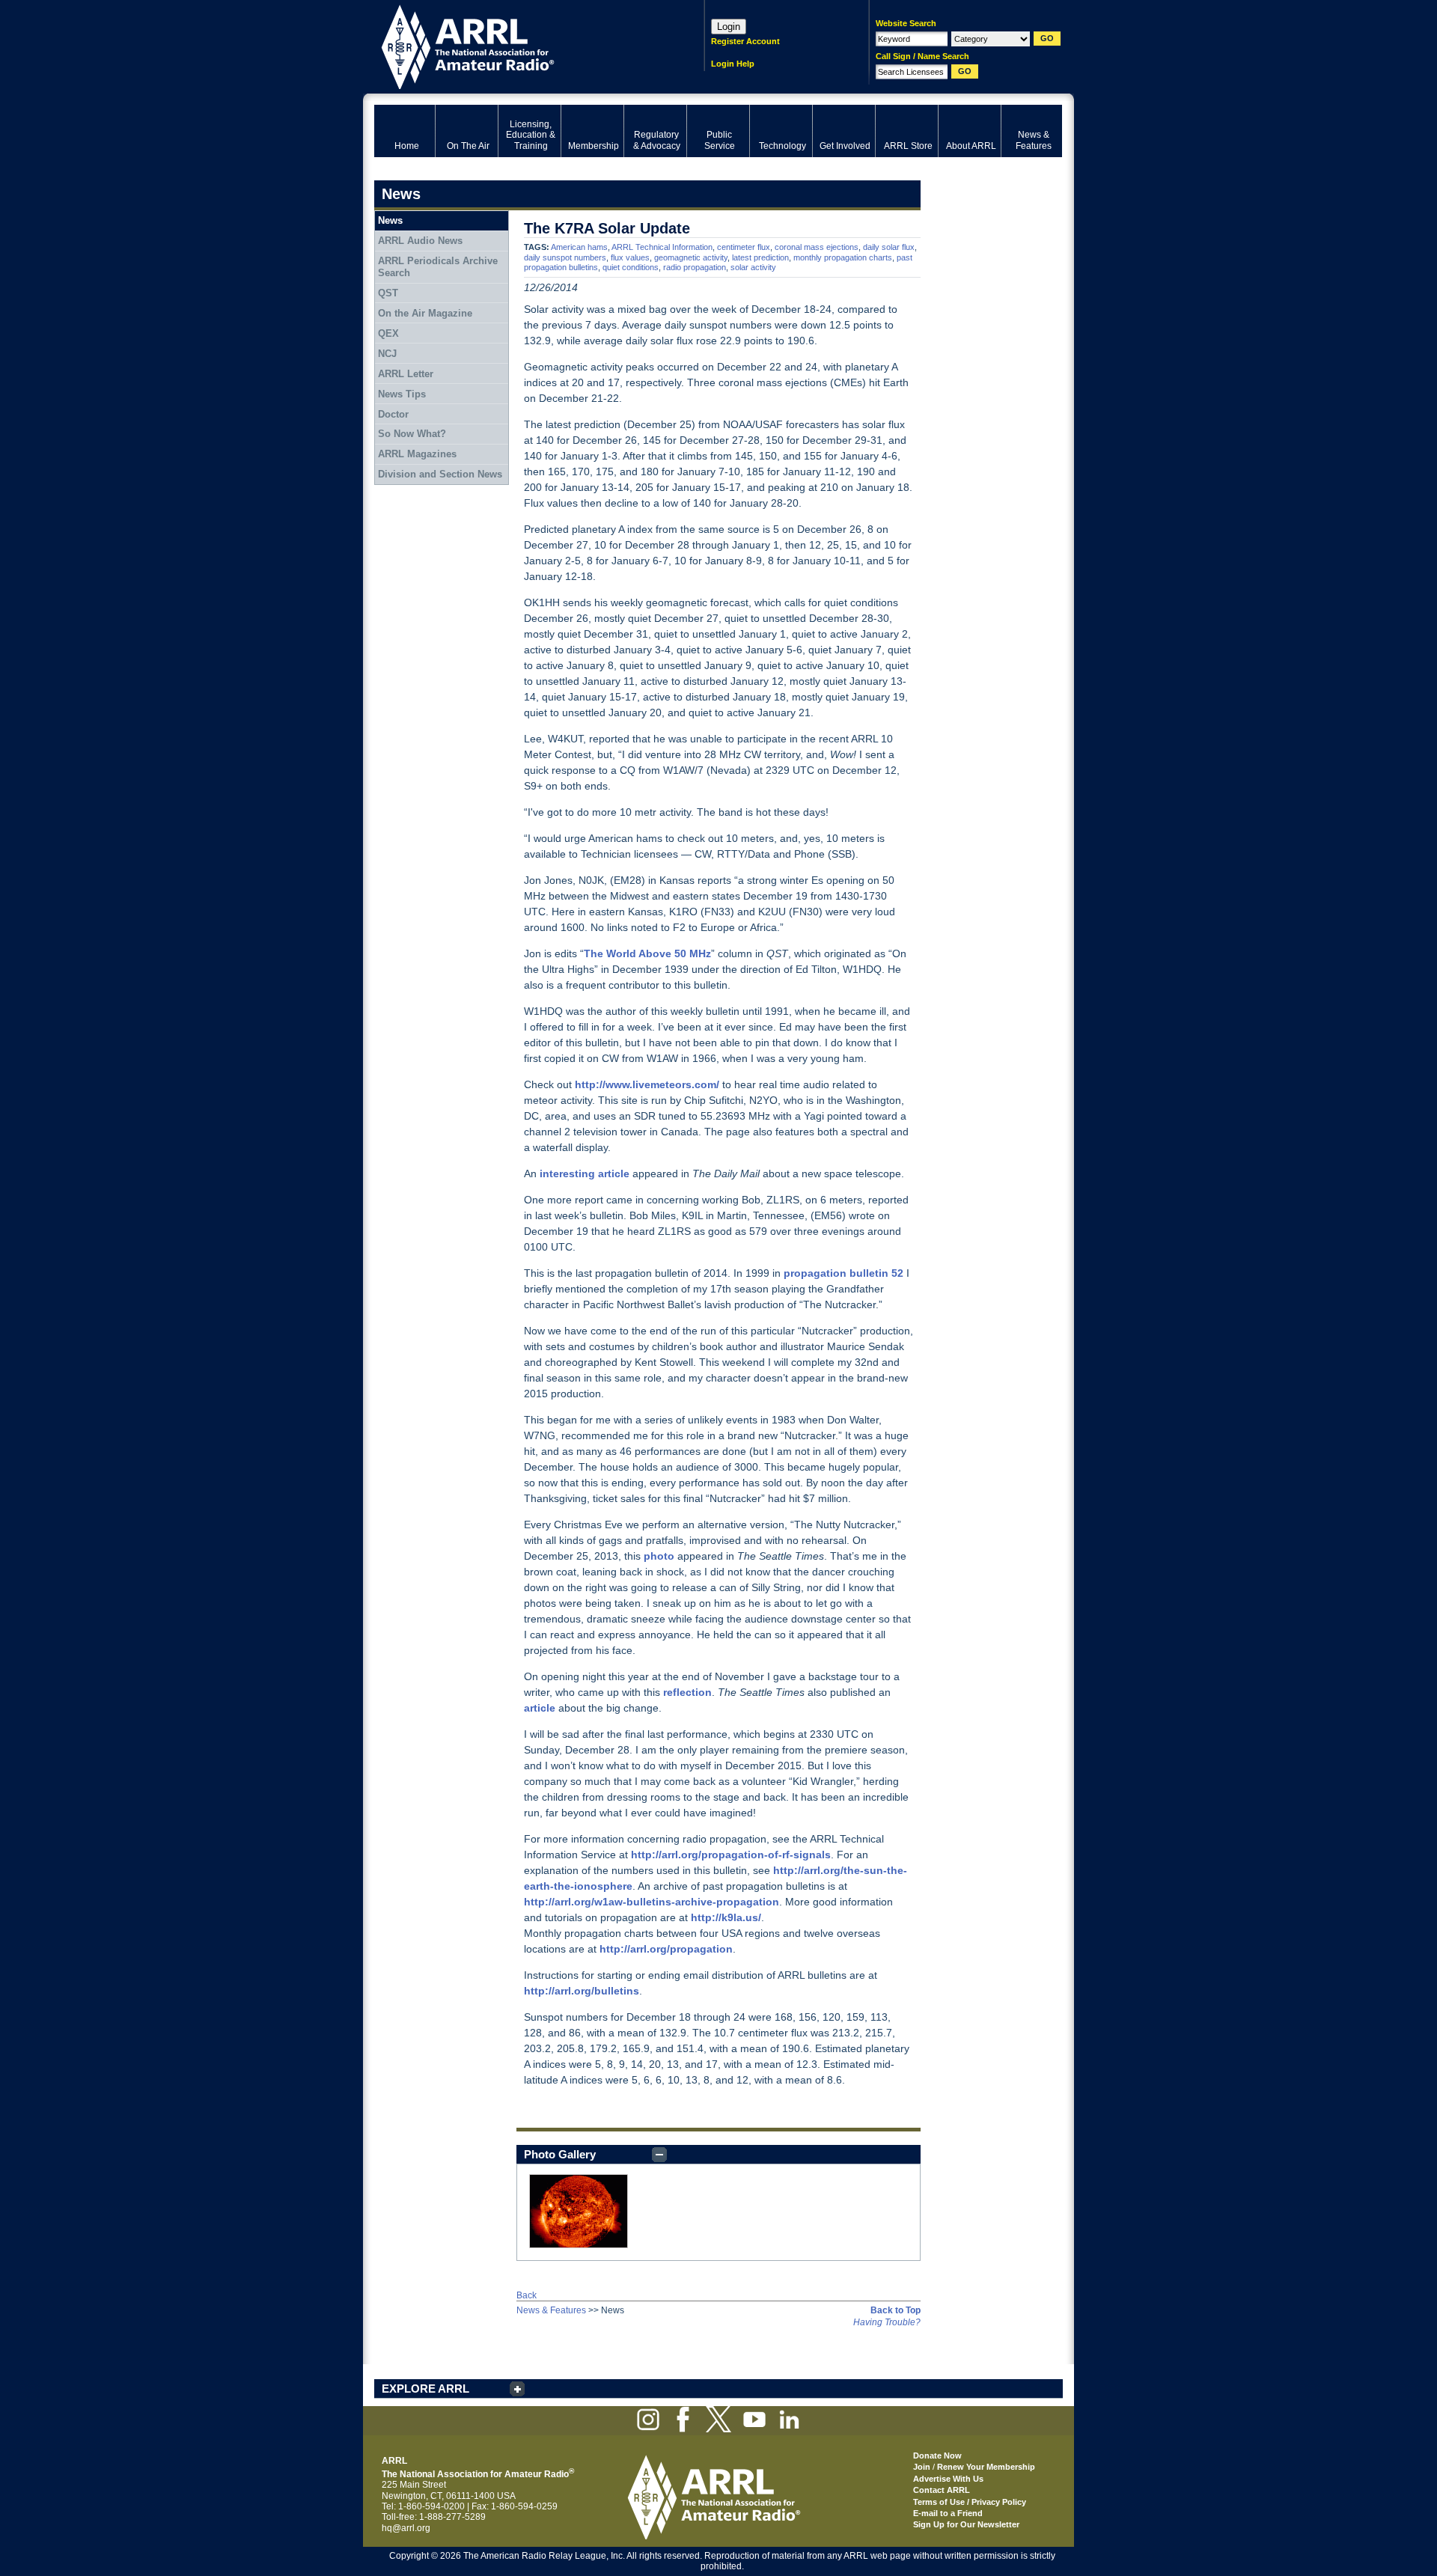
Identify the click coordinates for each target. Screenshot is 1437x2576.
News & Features (551, 2310)
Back (527, 2295)
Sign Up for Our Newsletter (966, 2524)
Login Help (733, 64)
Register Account (745, 41)
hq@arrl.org (406, 2528)
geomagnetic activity (691, 257)
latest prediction (760, 257)
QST (388, 293)
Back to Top (896, 2310)
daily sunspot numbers (565, 257)
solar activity (753, 267)
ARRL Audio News (420, 241)
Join (922, 2467)
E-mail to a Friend (948, 2513)
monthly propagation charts (843, 257)
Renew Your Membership (986, 2467)
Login (729, 27)
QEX (388, 333)
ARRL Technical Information (662, 247)
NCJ (387, 354)
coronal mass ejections (817, 247)
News (390, 220)
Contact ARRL (942, 2490)
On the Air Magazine (425, 313)
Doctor (393, 414)
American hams (579, 247)
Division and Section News (440, 474)
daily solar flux (889, 247)
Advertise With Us (948, 2479)
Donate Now (937, 2456)
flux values (630, 257)
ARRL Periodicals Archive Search (438, 267)
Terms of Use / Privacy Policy (970, 2502)
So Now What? (412, 434)
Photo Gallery (560, 2154)
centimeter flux (744, 247)
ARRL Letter (406, 374)
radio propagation (695, 267)
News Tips (402, 394)
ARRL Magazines (417, 454)
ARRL (520, 45)
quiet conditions (631, 267)
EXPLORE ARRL (425, 2389)
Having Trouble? (887, 2322)
